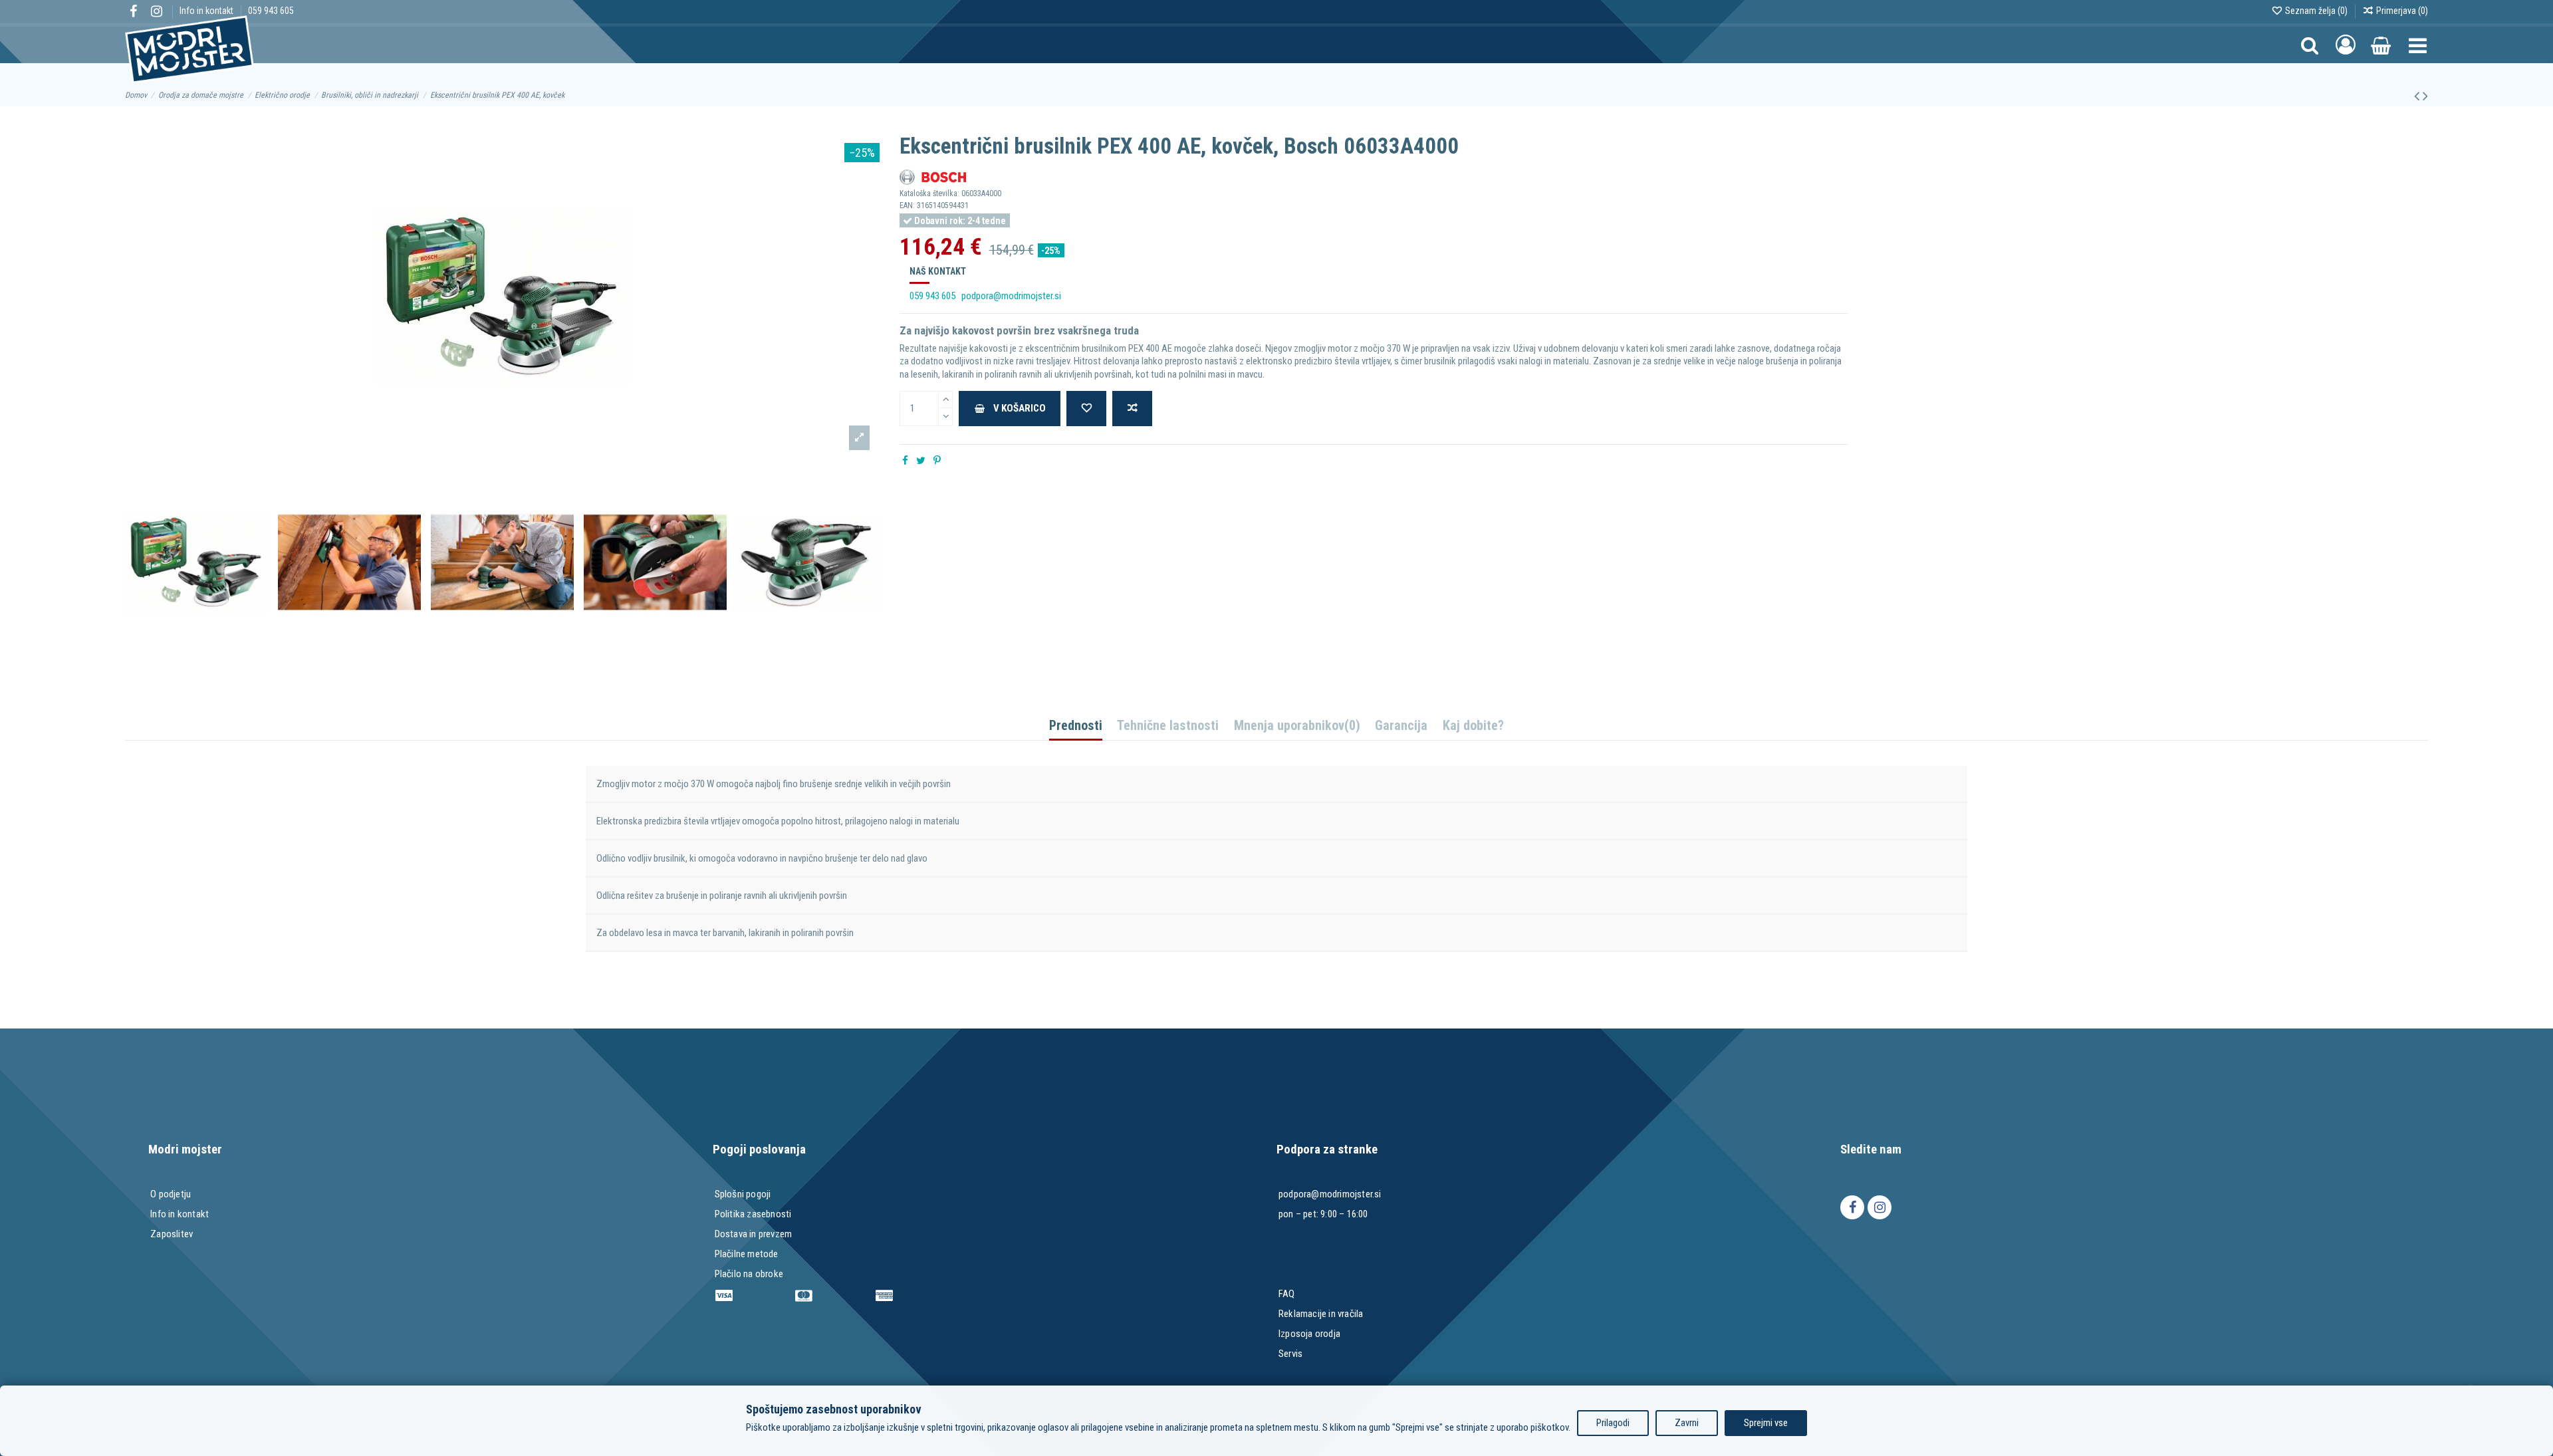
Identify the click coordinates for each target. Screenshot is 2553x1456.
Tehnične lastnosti (1168, 726)
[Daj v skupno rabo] (905, 461)
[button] (2418, 45)
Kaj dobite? (1473, 726)
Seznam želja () (2316, 11)
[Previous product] (2418, 96)
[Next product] (2425, 96)
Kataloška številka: (929, 193)
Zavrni (1687, 1423)
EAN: (907, 205)
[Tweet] (921, 461)
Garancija (1401, 726)
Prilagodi (1613, 1423)
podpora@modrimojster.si (1011, 296)
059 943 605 (271, 11)
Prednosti (1076, 726)
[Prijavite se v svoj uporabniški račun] (2346, 45)
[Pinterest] (937, 461)
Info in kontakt (207, 11)
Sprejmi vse (1766, 1423)
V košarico (1020, 408)
